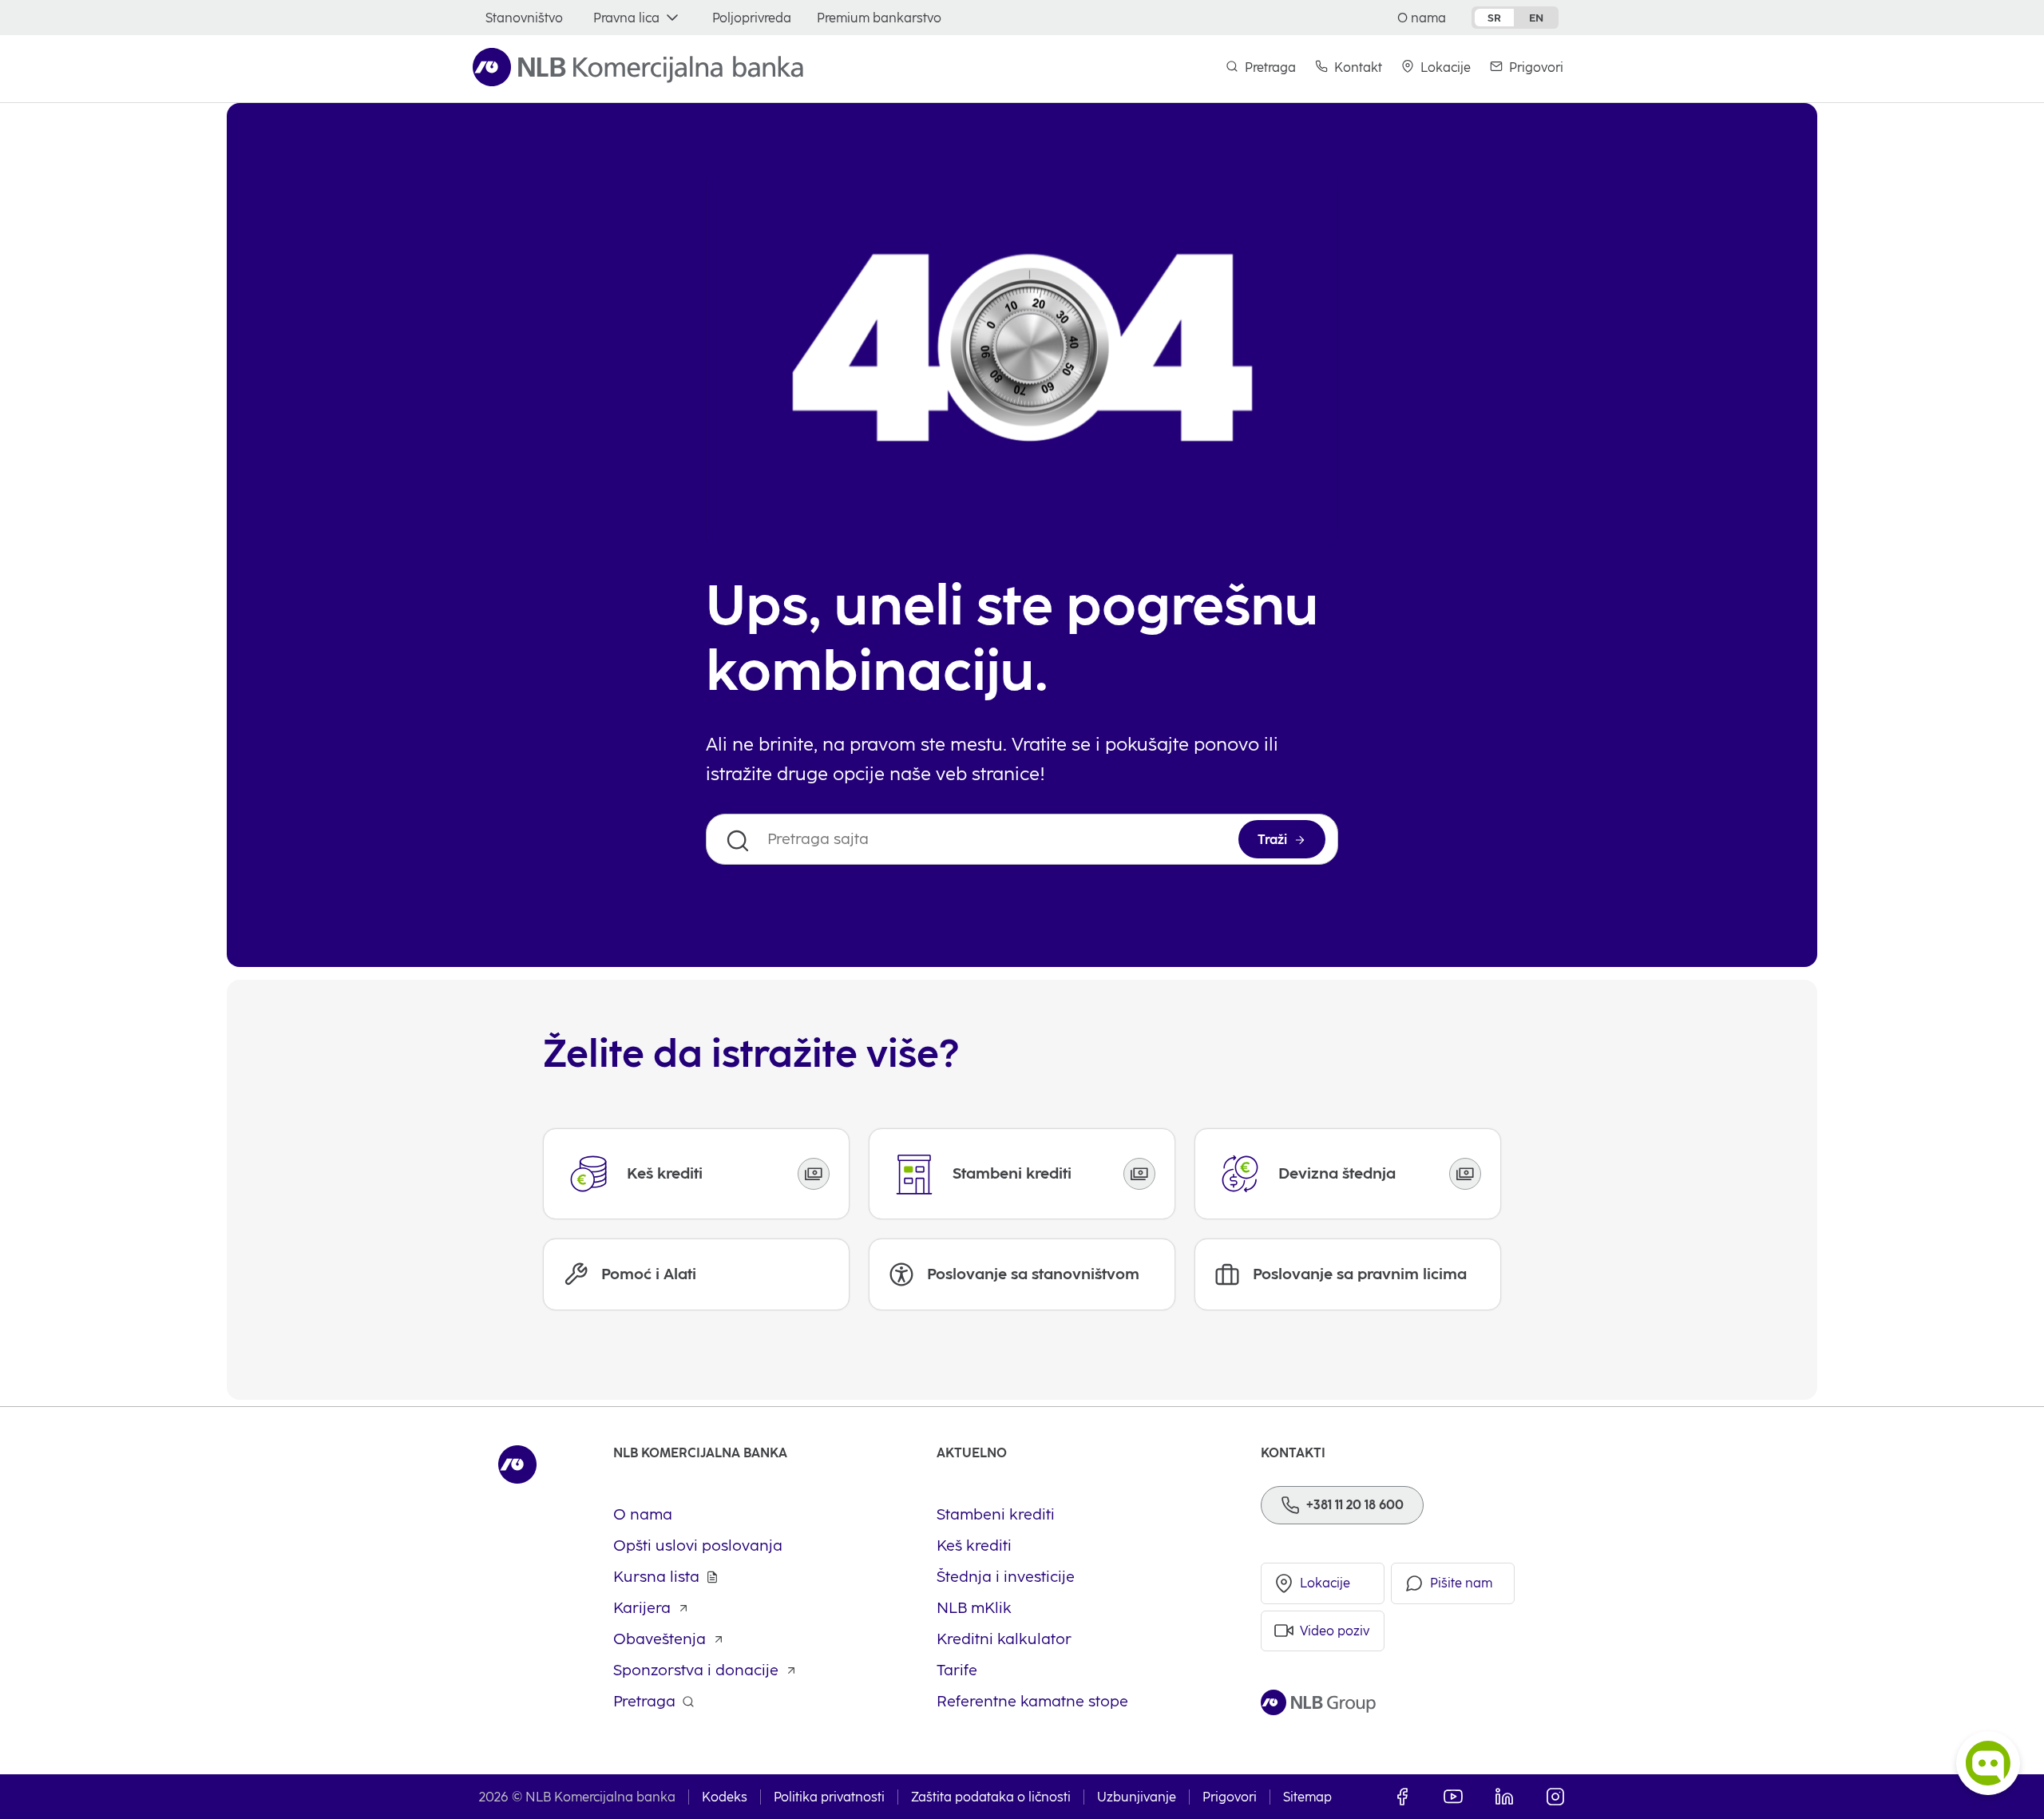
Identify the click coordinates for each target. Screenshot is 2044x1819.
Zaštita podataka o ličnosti (991, 1797)
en (1536, 18)
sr (1494, 18)
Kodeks (725, 1797)
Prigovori (1230, 1797)
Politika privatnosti (829, 1797)
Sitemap (1307, 1797)
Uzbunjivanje (1137, 1797)
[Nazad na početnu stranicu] (638, 67)
